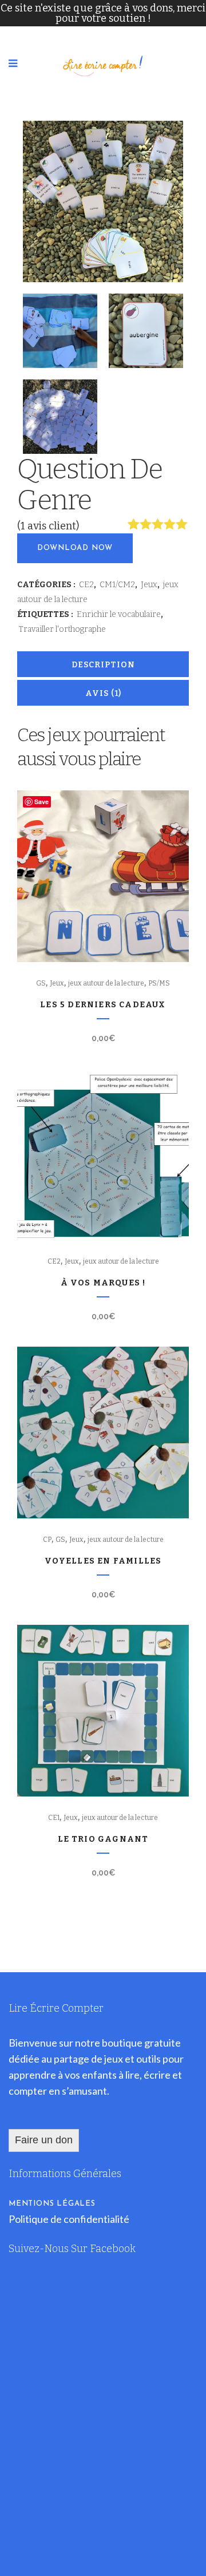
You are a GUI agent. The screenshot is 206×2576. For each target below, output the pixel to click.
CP (47, 1540)
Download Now (75, 548)
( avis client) (48, 526)
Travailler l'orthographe (62, 629)
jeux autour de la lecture (106, 983)
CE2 (86, 585)
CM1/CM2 (117, 585)
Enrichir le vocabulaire (119, 614)
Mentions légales (52, 2204)
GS (41, 983)
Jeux (149, 585)
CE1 (54, 1818)
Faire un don (44, 2140)
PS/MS (159, 983)
